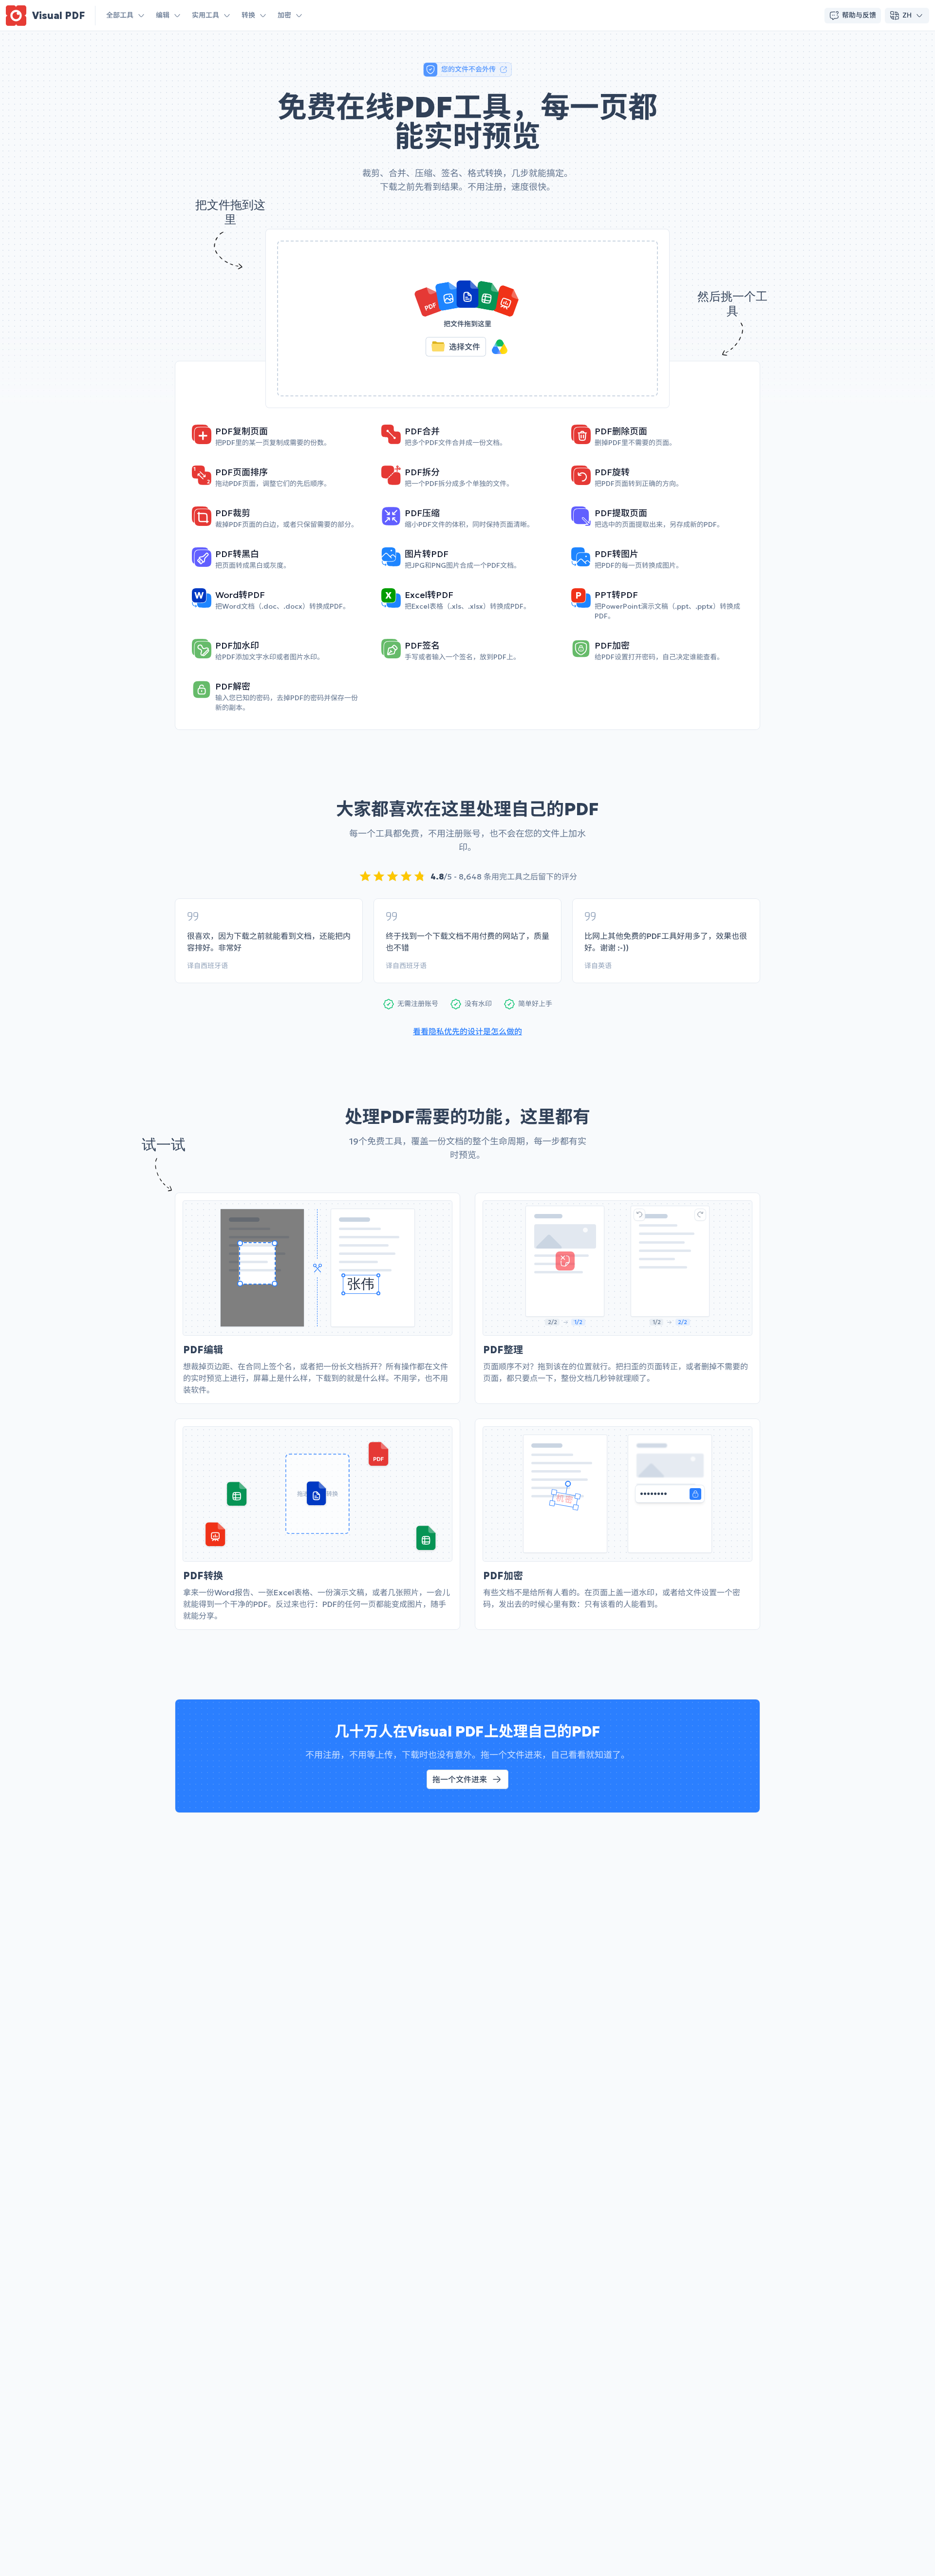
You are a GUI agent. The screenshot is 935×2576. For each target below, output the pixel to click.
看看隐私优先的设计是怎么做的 (467, 1031)
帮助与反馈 (859, 15)
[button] (467, 318)
